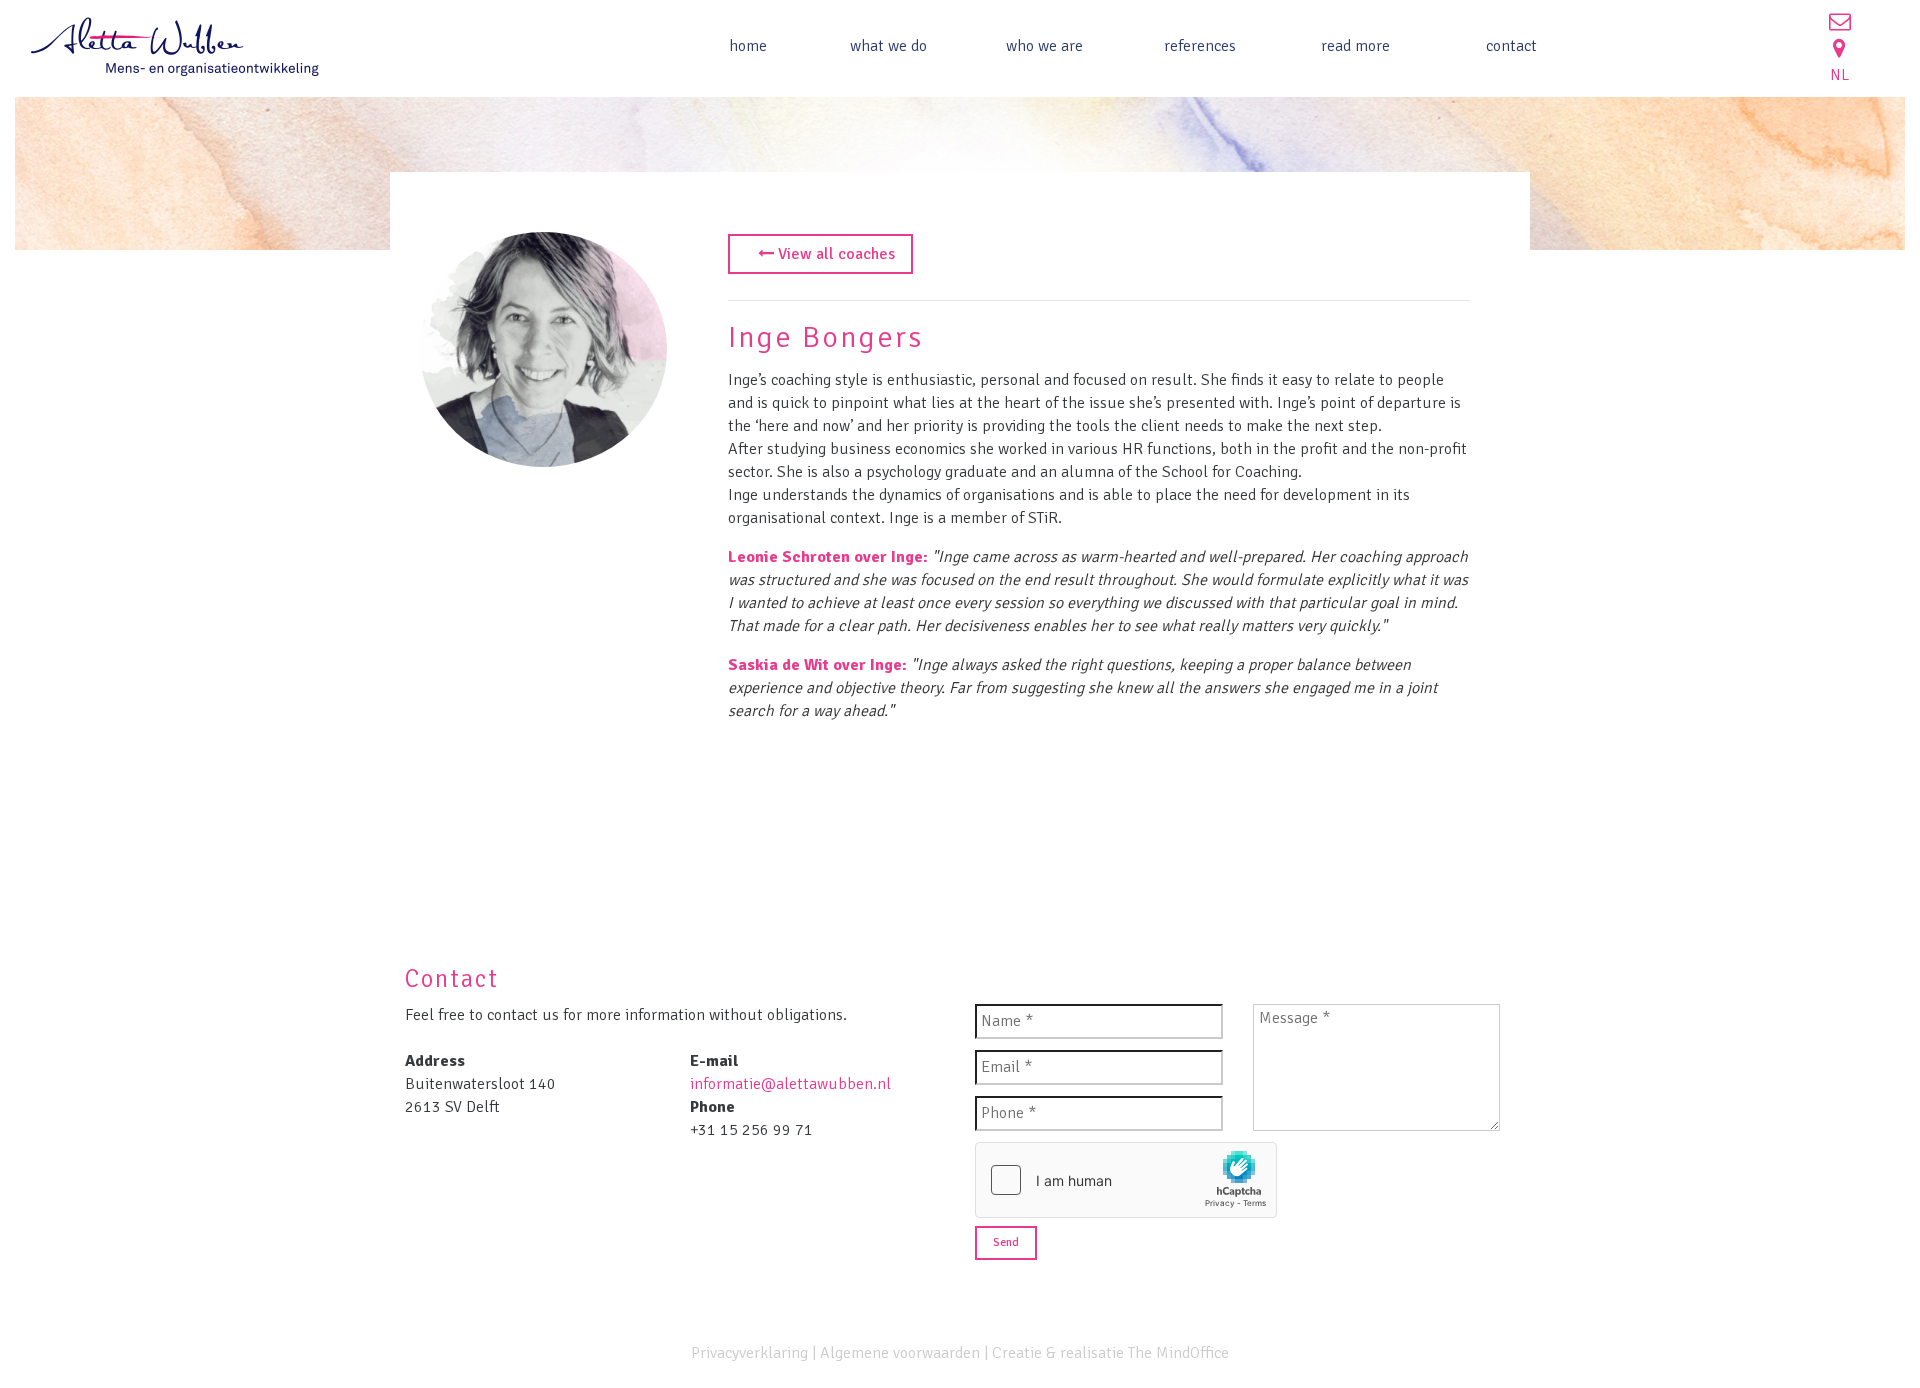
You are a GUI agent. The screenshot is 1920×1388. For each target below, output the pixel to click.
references (1200, 46)
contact (1511, 46)
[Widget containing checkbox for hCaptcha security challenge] (1126, 1180)
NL (1839, 75)
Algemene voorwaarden (900, 1353)
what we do (888, 46)
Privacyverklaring (749, 1353)
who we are (1044, 46)
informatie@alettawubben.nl (790, 1084)
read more (1355, 46)
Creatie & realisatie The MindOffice (1110, 1353)
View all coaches (834, 254)
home (748, 46)
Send (1006, 1242)
